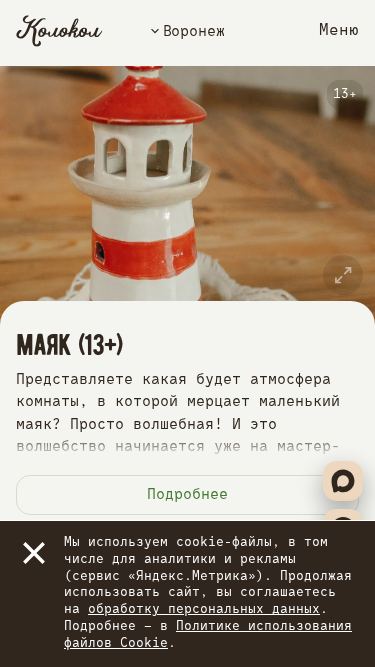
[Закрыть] (34, 553)
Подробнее (187, 494)
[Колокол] (59, 31)
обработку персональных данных (204, 609)
